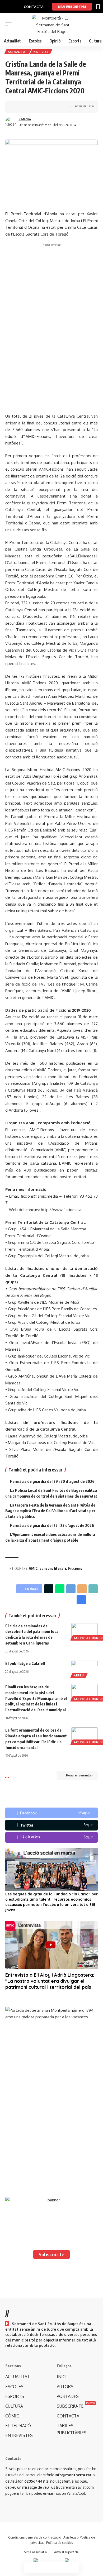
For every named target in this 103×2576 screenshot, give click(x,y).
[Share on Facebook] (17, 107)
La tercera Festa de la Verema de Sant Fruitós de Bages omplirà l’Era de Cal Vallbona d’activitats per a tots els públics (50, 1511)
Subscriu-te (51, 2254)
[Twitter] (51, 1825)
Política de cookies (60, 2543)
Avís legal (70, 2537)
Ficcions (75, 1568)
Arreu (79, 1675)
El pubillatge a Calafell (25, 1663)
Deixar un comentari (79, 1775)
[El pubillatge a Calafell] (85, 1669)
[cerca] (95, 24)
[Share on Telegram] (71, 1589)
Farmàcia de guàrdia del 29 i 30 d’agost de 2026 (52, 1481)
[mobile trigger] (10, 24)
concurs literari (53, 1568)
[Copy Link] (34, 107)
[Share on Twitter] (25, 107)
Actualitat (18, 52)
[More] (50, 107)
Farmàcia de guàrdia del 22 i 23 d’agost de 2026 (52, 1525)
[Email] (82, 1589)
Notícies (41, 52)
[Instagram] (51, 1837)
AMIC (33, 1568)
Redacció (25, 119)
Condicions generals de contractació (35, 2537)
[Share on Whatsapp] (60, 1589)
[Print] (42, 107)
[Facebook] (51, 1813)
